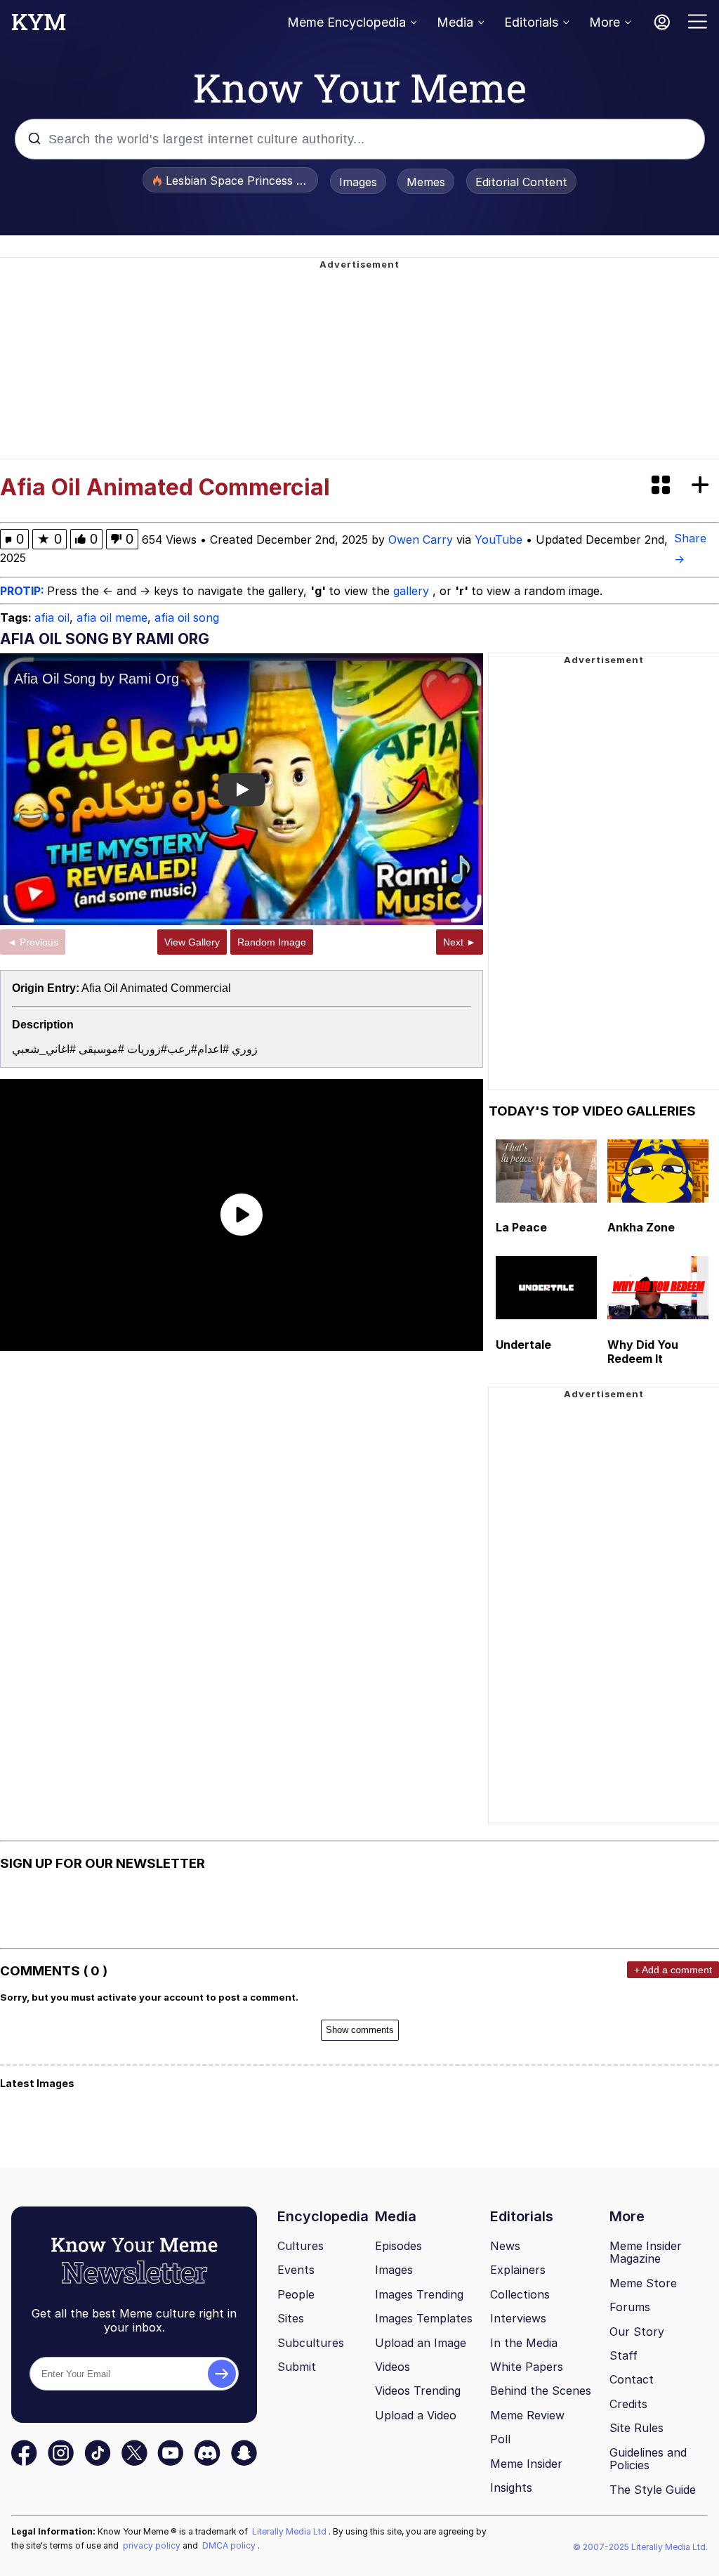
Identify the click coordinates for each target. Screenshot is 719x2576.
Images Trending (419, 2294)
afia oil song (187, 617)
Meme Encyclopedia (347, 22)
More (605, 22)
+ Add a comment (673, 1970)
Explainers (518, 2270)
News (505, 2246)
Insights (511, 2487)
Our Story (637, 2332)
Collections (520, 2294)
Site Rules (636, 2428)
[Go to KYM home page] (39, 26)
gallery (413, 591)
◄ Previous (33, 942)
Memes (426, 182)
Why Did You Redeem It (643, 1352)
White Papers (527, 2367)
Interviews (518, 2318)
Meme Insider (526, 2464)
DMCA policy (230, 2545)
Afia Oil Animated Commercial (156, 988)
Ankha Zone (641, 1227)
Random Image (272, 942)
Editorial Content (521, 182)
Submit (297, 2367)
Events (296, 2270)
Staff (624, 2355)
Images (358, 182)
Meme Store (643, 2283)
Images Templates (424, 2318)
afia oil (52, 617)
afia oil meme (112, 617)
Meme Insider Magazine (646, 2253)
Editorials (531, 22)
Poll (500, 2439)
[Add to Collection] (703, 486)
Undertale (523, 1345)
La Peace (521, 1227)
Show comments (360, 2030)
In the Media (524, 2343)
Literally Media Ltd (290, 2531)
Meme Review (527, 2415)
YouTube (499, 540)
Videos (393, 2367)
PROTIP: (24, 591)
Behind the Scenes (541, 2391)
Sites (291, 2318)
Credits (628, 2404)
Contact (632, 2379)
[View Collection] (662, 486)
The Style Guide (653, 2490)
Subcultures (311, 2343)
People (296, 2294)
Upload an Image (421, 2343)
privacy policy (153, 2545)
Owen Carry (421, 540)
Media (455, 22)
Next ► (460, 942)
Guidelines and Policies (648, 2459)
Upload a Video (416, 2415)
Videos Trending (418, 2391)
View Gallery (192, 942)
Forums (630, 2307)
